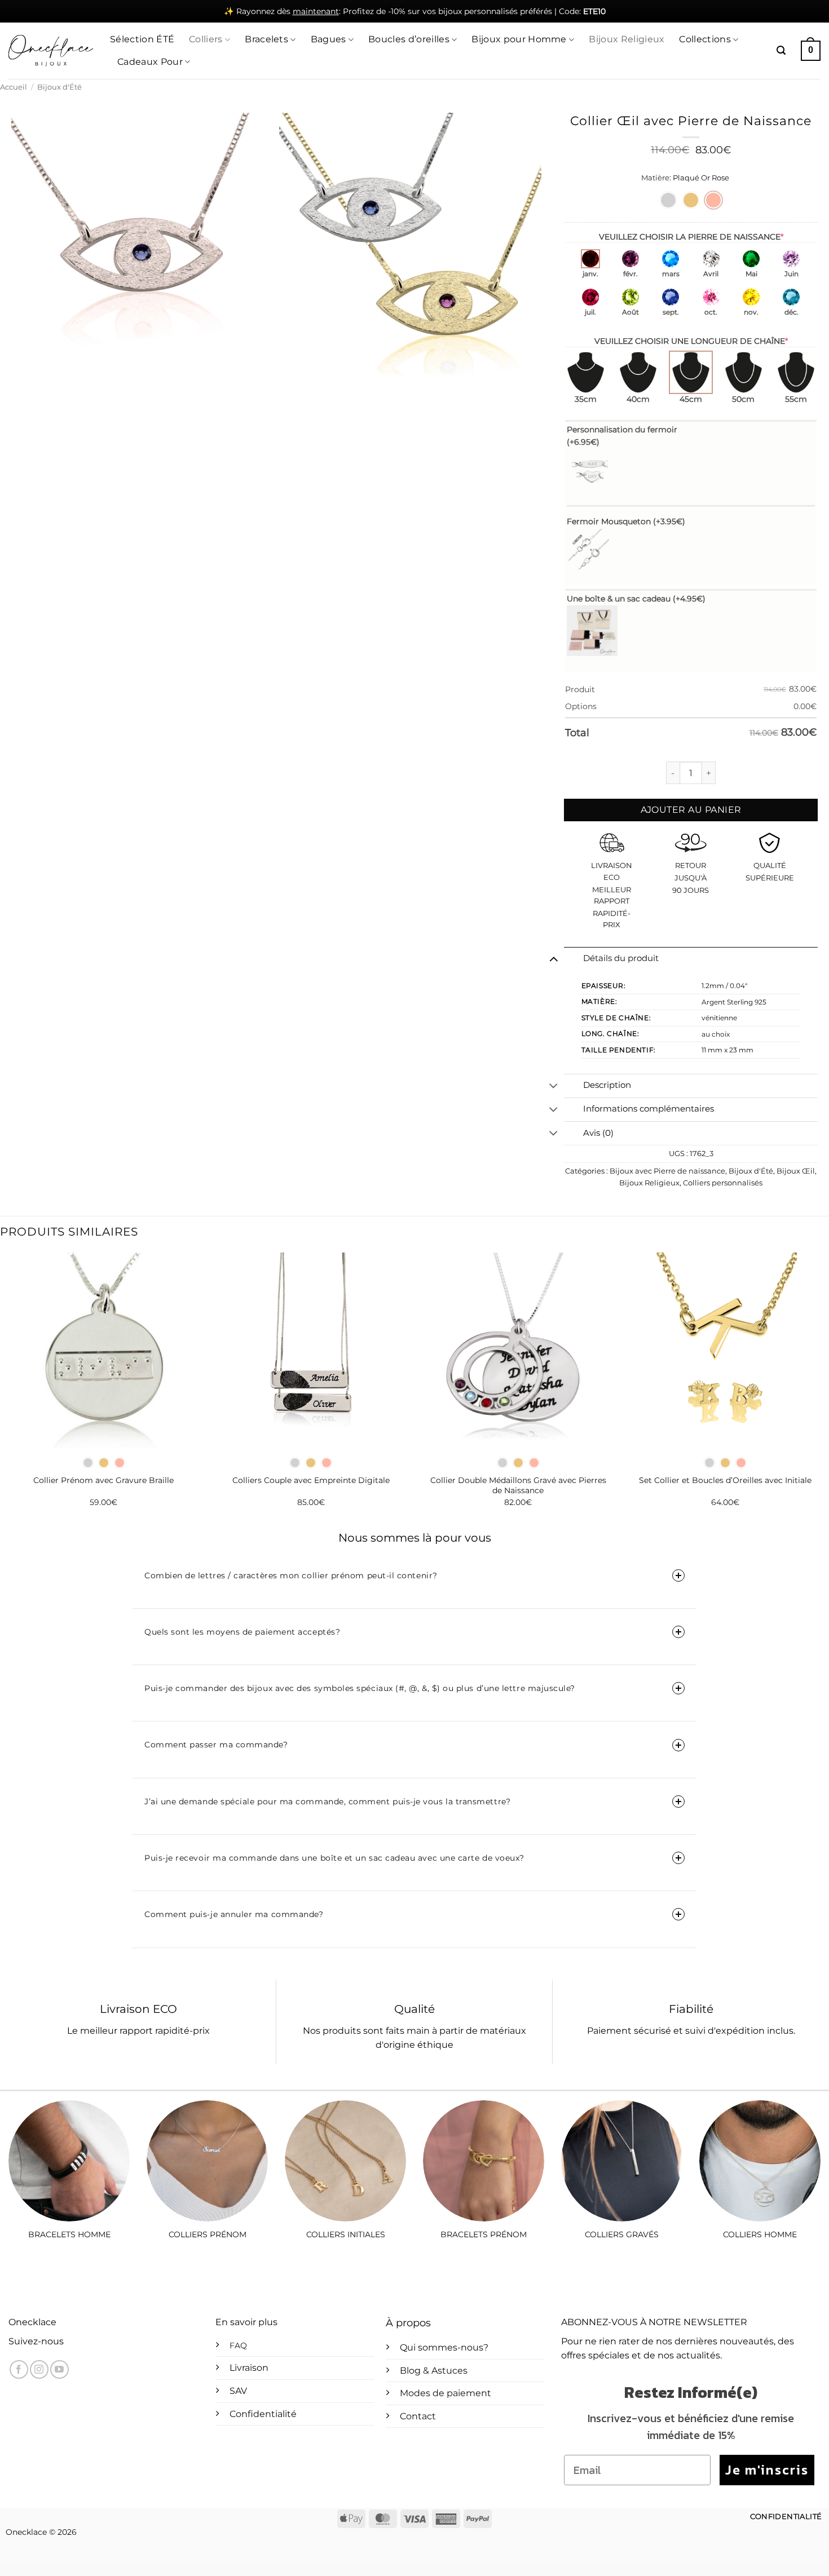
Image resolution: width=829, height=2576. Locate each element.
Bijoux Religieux (627, 39)
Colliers (206, 39)
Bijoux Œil (796, 1171)
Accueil (14, 87)
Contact (418, 2416)
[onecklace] (51, 51)
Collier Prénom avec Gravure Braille (103, 1480)
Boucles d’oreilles (409, 39)
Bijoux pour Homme (519, 39)
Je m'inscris (767, 2470)
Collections (705, 39)
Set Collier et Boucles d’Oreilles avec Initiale (725, 1480)
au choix (716, 1034)
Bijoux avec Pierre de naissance (667, 1171)
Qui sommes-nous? (444, 2347)
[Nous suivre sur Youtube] (59, 2369)
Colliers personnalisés (723, 1183)
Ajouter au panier (691, 810)
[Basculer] (554, 959)
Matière (655, 178)
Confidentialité (263, 2414)
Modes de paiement (446, 2393)
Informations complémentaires (649, 1109)
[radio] (668, 200)
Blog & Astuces (434, 2371)
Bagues (328, 39)
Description (607, 1085)
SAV (238, 2391)
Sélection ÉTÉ (142, 39)
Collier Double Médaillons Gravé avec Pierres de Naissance (518, 1486)
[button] (781, 50)
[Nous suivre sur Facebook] (19, 2369)
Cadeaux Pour (150, 62)
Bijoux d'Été (59, 87)
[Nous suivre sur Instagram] (39, 2369)
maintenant (316, 11)
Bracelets (266, 39)
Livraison (249, 2368)
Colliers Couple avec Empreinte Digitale (311, 1480)
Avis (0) (598, 1133)
